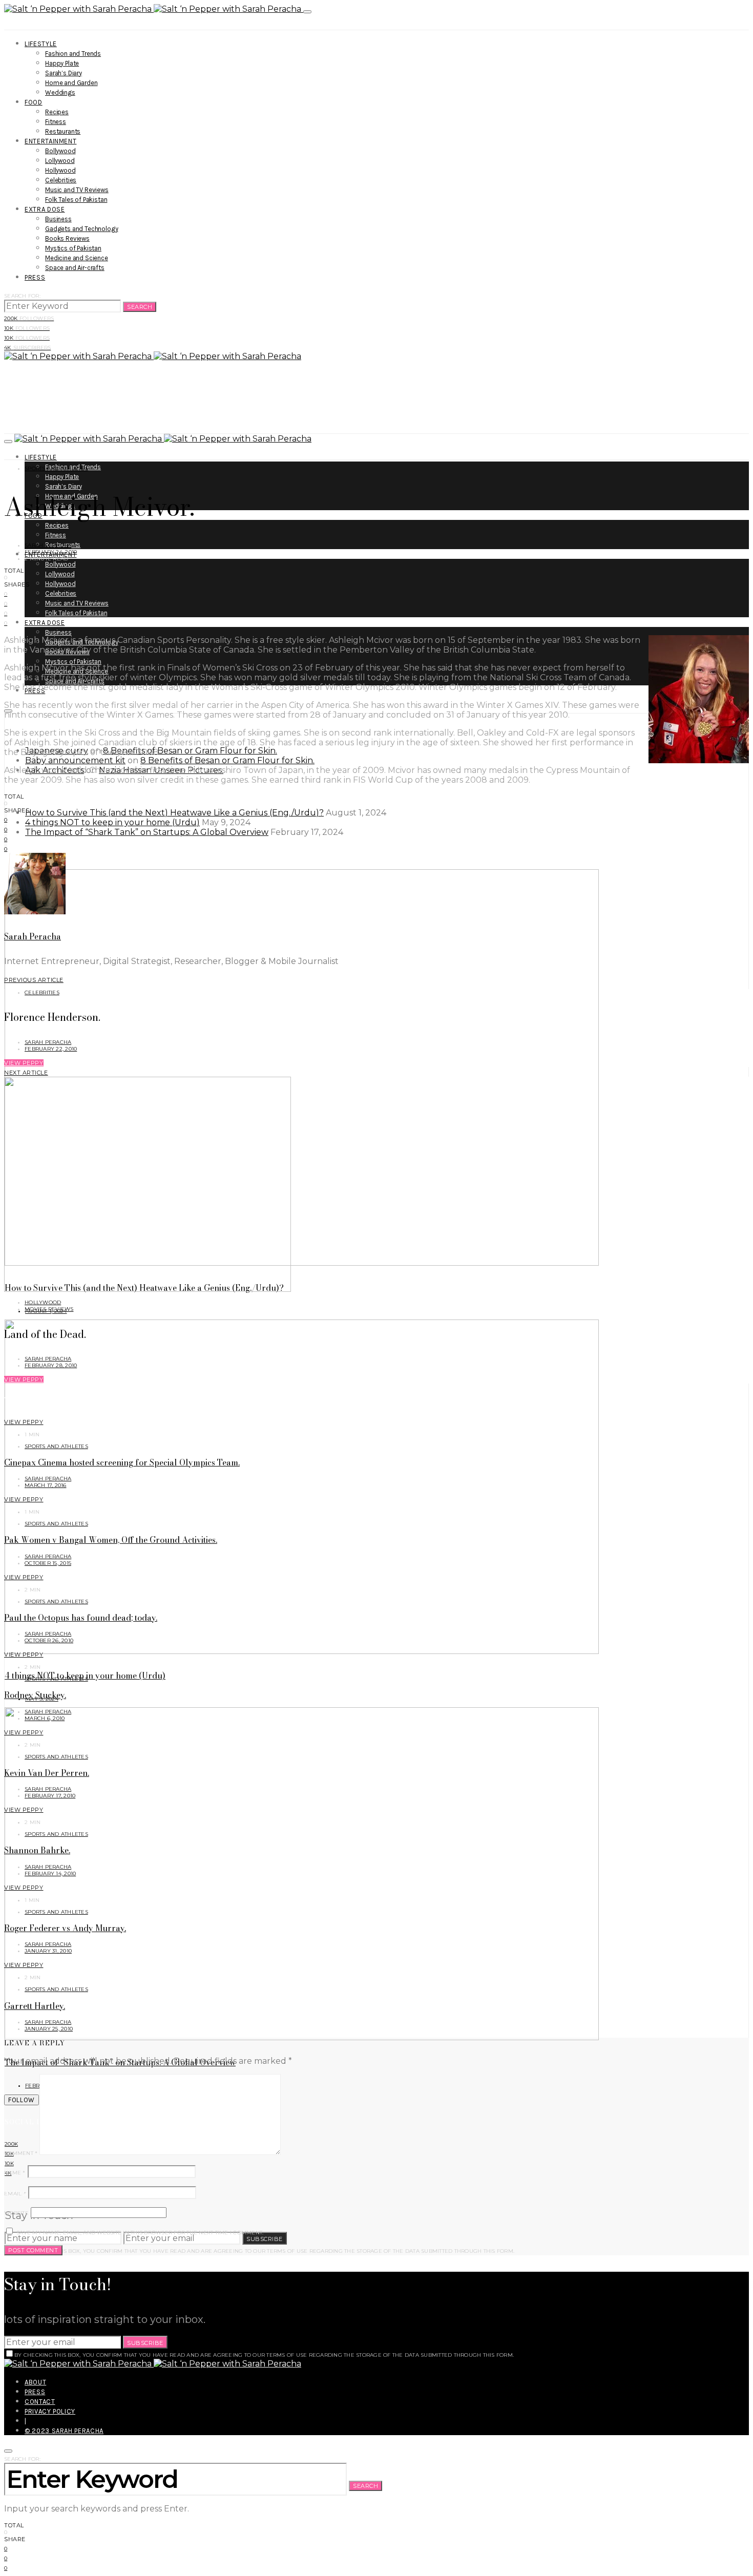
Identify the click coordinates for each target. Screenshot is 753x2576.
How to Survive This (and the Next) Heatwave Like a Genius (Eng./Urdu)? (174, 813)
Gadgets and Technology (81, 229)
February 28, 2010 (51, 1365)
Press (35, 277)
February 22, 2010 (51, 1049)
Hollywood (60, 170)
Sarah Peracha (48, 545)
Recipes (57, 112)
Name (15, 2173)
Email (15, 2194)
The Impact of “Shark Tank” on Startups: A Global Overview (147, 832)
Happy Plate (62, 63)
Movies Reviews (49, 1309)
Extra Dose (45, 209)
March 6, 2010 (45, 1718)
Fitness (56, 122)
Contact (40, 2402)
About (35, 2382)
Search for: (22, 296)
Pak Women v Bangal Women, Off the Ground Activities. (111, 1540)
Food (34, 102)
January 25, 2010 (49, 2029)
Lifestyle (41, 44)
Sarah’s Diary (64, 73)
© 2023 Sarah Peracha (64, 2431)
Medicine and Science (77, 258)
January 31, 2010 (48, 1951)
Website (16, 2213)
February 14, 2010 (50, 1873)
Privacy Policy (50, 2411)
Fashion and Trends (73, 54)
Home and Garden (71, 83)
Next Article (26, 1073)
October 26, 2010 (49, 1640)
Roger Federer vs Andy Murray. (65, 1928)
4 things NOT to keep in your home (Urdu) (112, 822)
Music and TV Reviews (77, 190)
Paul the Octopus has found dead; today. (81, 1618)
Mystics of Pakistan (73, 248)
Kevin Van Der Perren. (47, 1773)
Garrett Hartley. (35, 2006)
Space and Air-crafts (75, 268)
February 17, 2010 (50, 1796)
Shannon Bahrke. (37, 1850)
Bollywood (60, 151)
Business (58, 219)
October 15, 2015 (48, 1563)
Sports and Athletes (56, 468)
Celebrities (61, 180)
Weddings (60, 92)
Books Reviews (67, 238)
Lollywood (60, 161)
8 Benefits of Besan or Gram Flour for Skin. (190, 751)
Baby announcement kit (75, 760)
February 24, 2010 (51, 552)
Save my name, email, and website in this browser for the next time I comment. (140, 2233)
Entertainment (50, 141)
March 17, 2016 (46, 1485)
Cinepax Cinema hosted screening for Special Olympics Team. (122, 1462)
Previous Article (34, 980)
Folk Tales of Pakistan (76, 200)
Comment (21, 2153)
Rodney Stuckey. (35, 1695)
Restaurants (63, 131)
